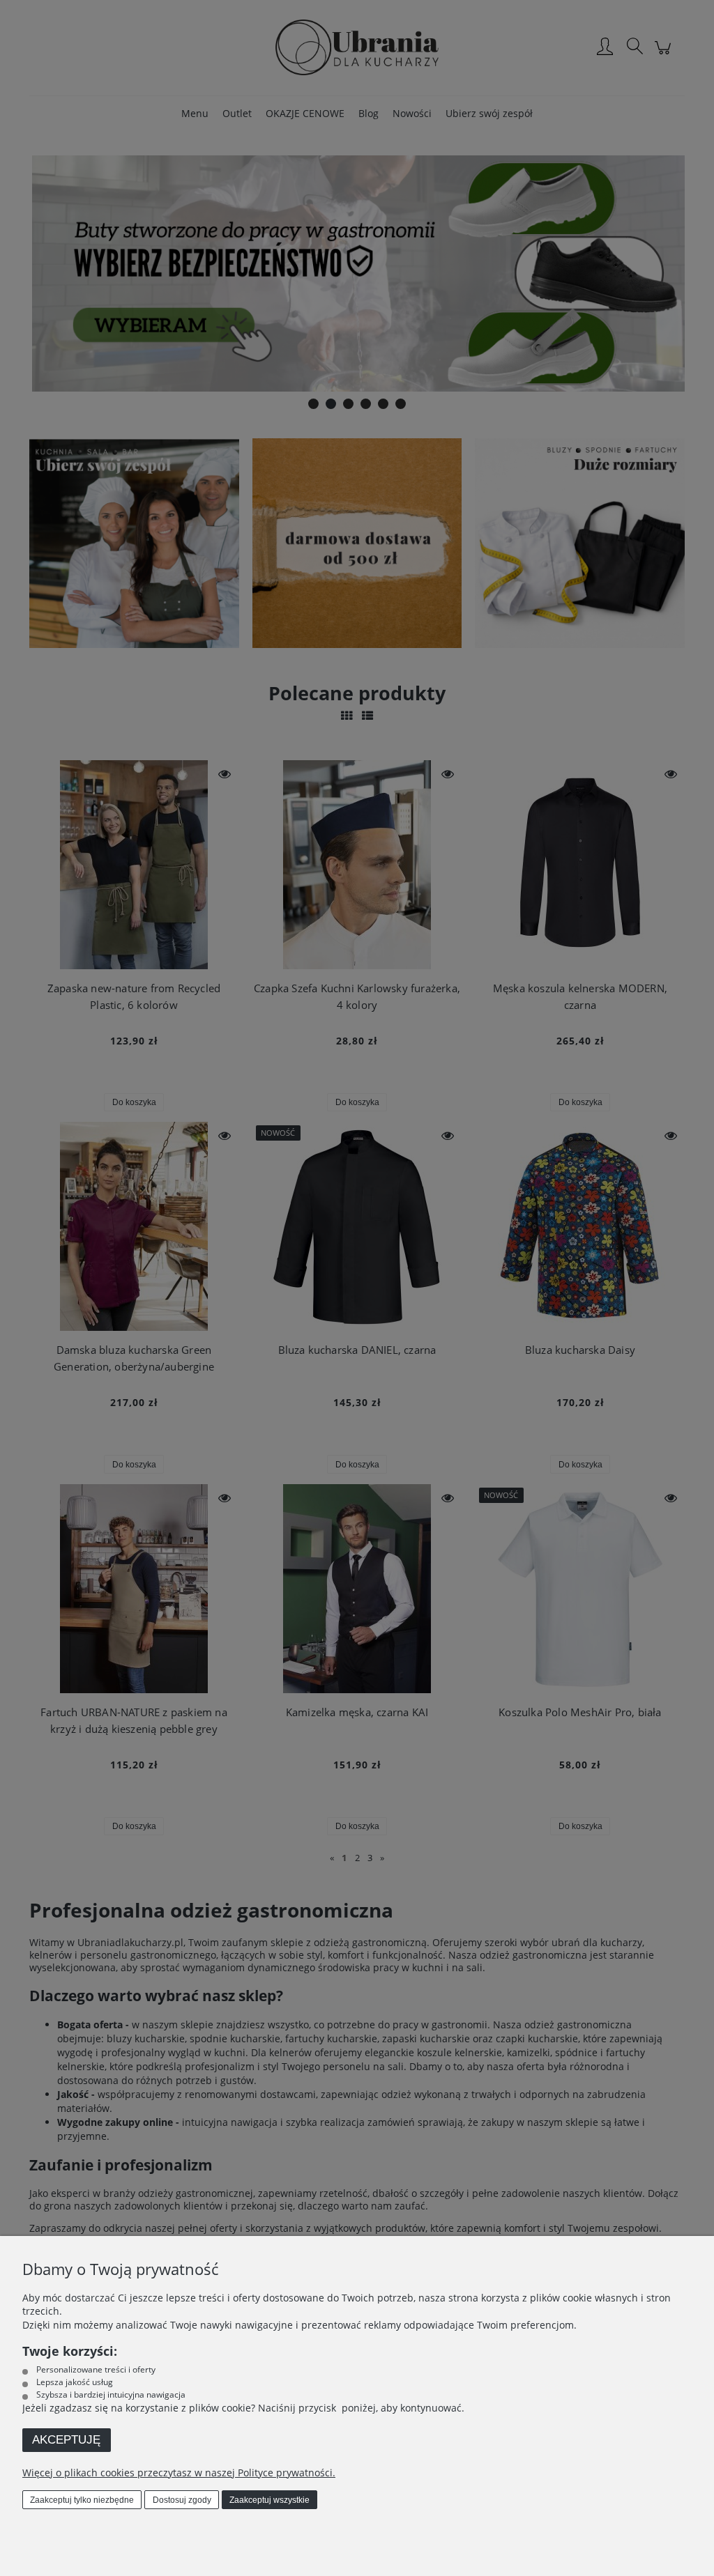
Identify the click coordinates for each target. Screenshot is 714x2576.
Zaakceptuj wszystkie (269, 2500)
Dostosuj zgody (182, 2500)
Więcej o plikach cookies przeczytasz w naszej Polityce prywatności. (179, 2473)
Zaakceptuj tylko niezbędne (82, 2500)
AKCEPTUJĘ (66, 2440)
